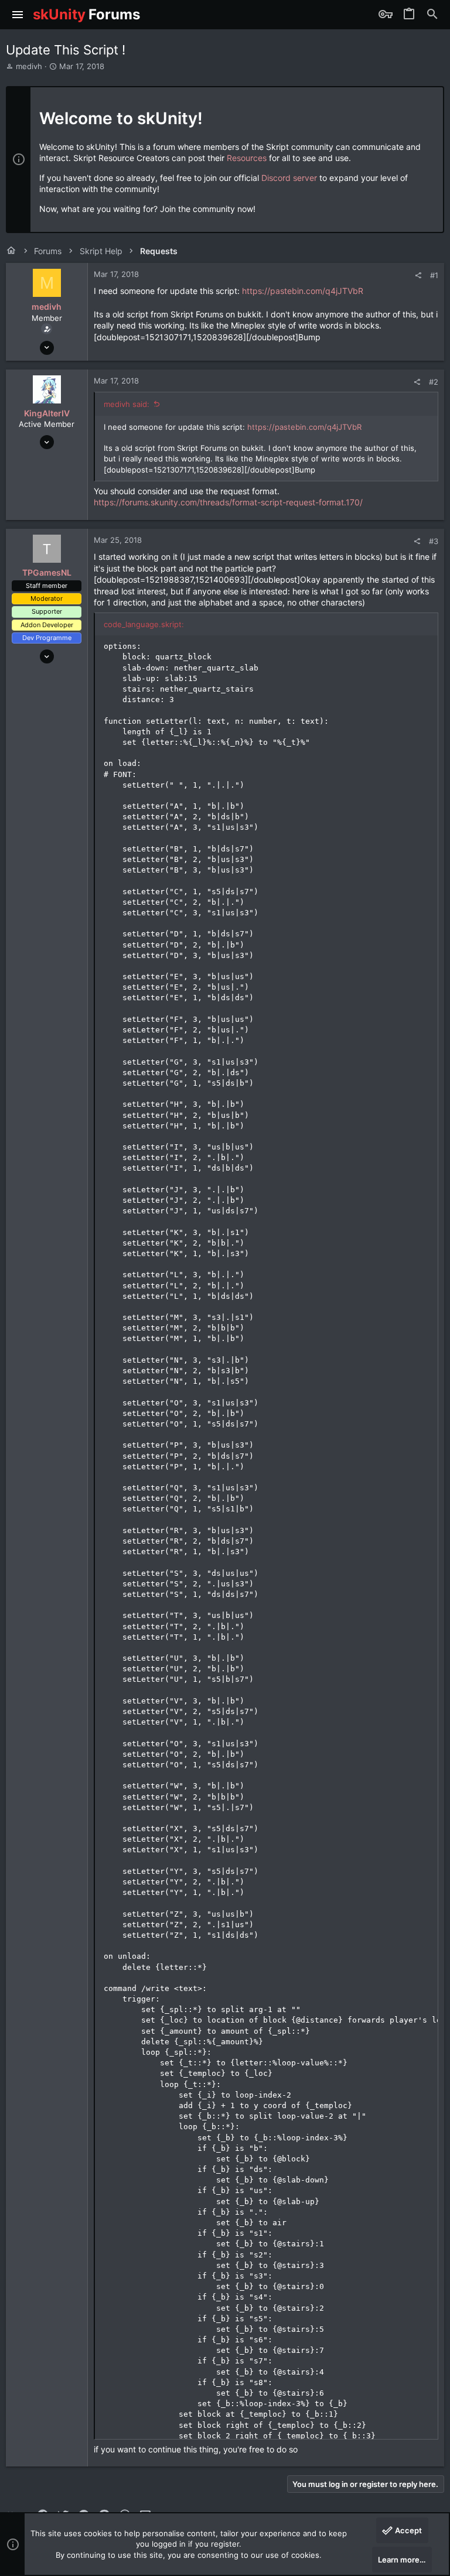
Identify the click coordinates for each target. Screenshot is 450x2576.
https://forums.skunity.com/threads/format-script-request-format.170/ (228, 502)
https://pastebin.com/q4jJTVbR (303, 291)
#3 (434, 541)
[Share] (418, 276)
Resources (247, 158)
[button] (18, 15)
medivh (29, 66)
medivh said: (127, 404)
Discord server (289, 178)
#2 (434, 382)
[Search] (432, 15)
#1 (434, 275)
